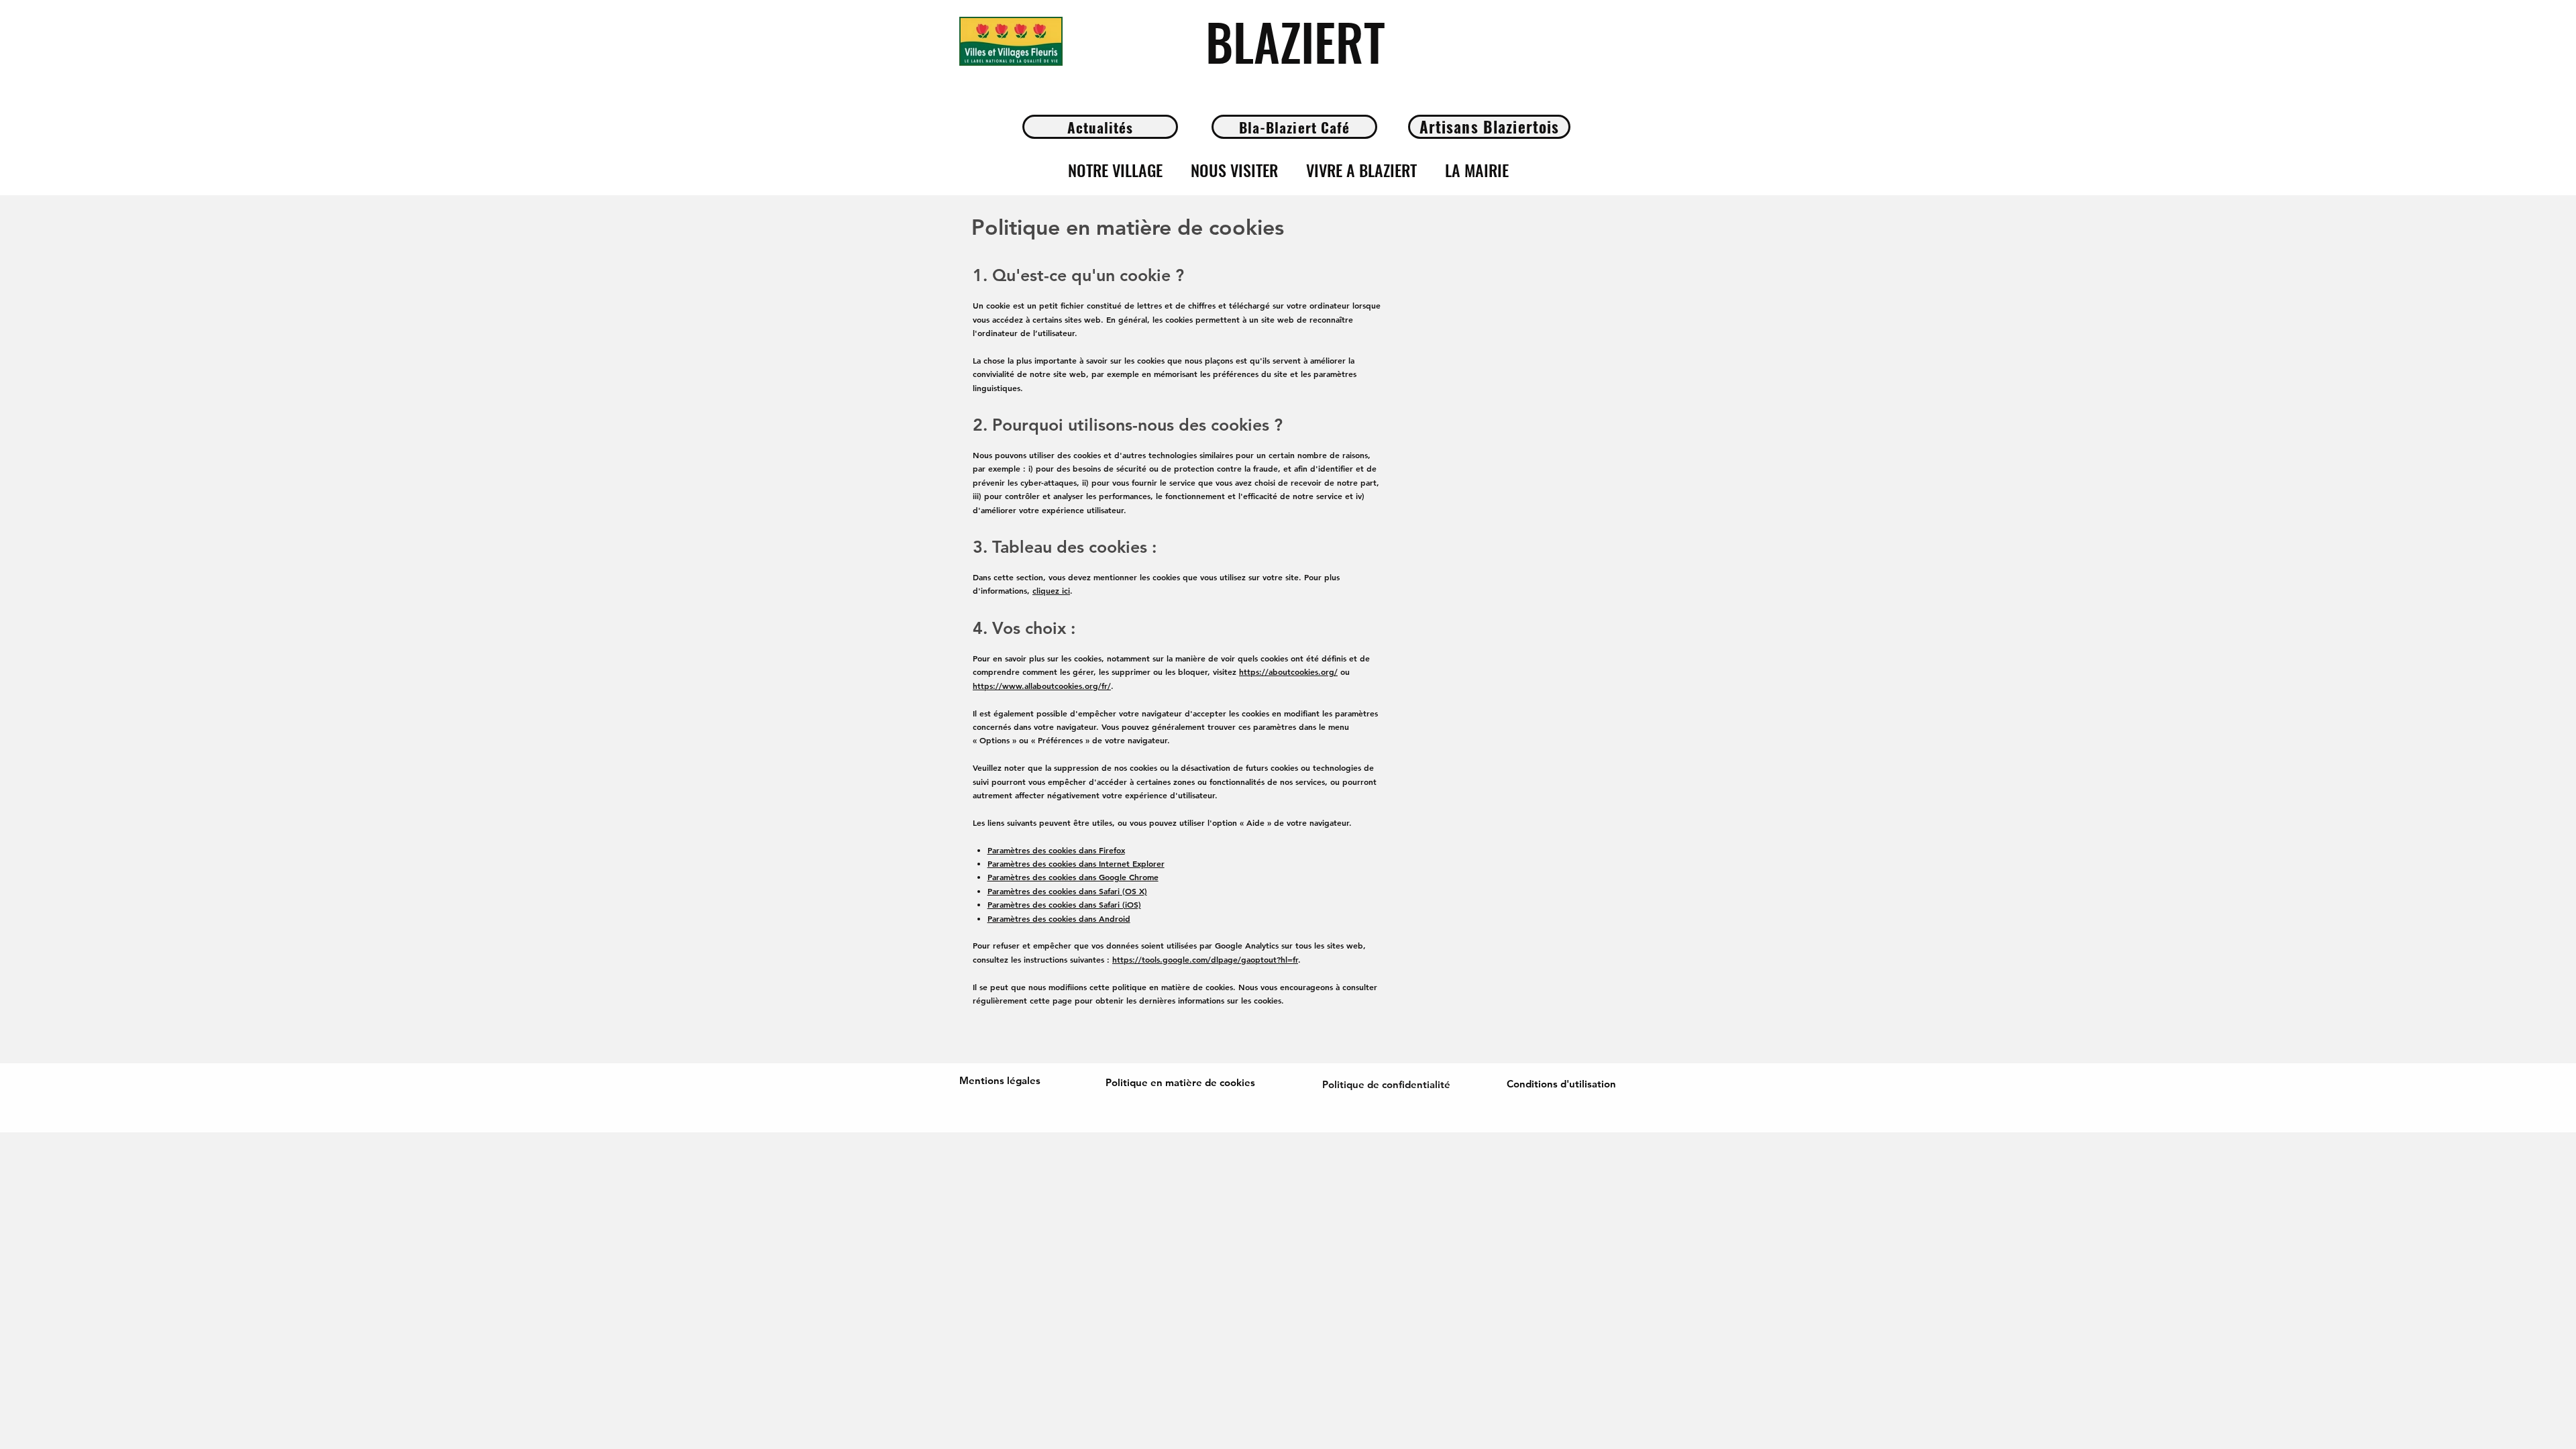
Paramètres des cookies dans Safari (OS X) (1067, 891)
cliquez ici (1051, 590)
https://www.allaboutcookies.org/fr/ (1042, 686)
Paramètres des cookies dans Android (1059, 918)
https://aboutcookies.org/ (1288, 672)
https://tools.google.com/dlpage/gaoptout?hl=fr (1205, 959)
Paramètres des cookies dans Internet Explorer (1076, 863)
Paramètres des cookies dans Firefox (1056, 850)
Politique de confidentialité (1386, 1084)
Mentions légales (1000, 1080)
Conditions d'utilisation (1561, 1084)
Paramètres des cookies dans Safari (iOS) (1064, 904)
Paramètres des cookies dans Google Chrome (1073, 877)
